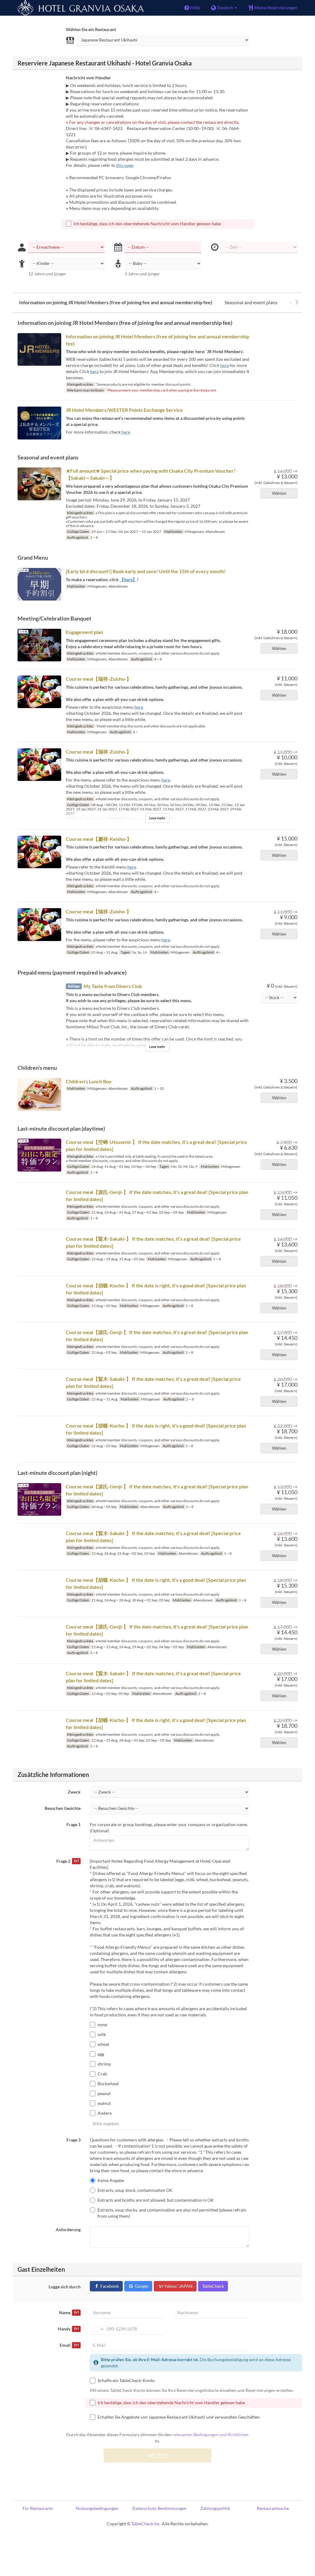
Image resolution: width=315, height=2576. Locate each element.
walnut (104, 2103)
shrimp (104, 2064)
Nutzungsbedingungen (97, 2508)
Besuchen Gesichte (63, 1808)
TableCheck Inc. (146, 2524)
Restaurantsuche (273, 2508)
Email (69, 2345)
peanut (104, 2093)
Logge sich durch (65, 2287)
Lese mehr (157, 818)
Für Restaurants (38, 2508)
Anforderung (68, 2229)
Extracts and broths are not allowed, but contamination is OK (156, 2200)
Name (69, 2312)
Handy (68, 2329)
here (225, 365)
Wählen (279, 493)
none (102, 2025)
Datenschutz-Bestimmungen (159, 2508)
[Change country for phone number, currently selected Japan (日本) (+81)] (98, 2329)
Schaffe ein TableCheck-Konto (126, 2380)
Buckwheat (108, 2084)
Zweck (74, 1792)
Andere (105, 2113)
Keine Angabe (111, 2180)
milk (102, 2034)
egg (101, 2054)
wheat (103, 2044)
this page (125, 165)
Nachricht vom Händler (88, 78)
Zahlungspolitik (215, 2508)
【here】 (128, 579)
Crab (102, 2074)
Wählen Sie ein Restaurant (91, 29)
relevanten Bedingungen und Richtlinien (210, 2434)
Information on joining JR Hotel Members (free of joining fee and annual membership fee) (116, 302)
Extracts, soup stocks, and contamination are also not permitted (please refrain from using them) (172, 2213)
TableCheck (213, 2286)
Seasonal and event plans (251, 302)
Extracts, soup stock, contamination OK (135, 2190)
